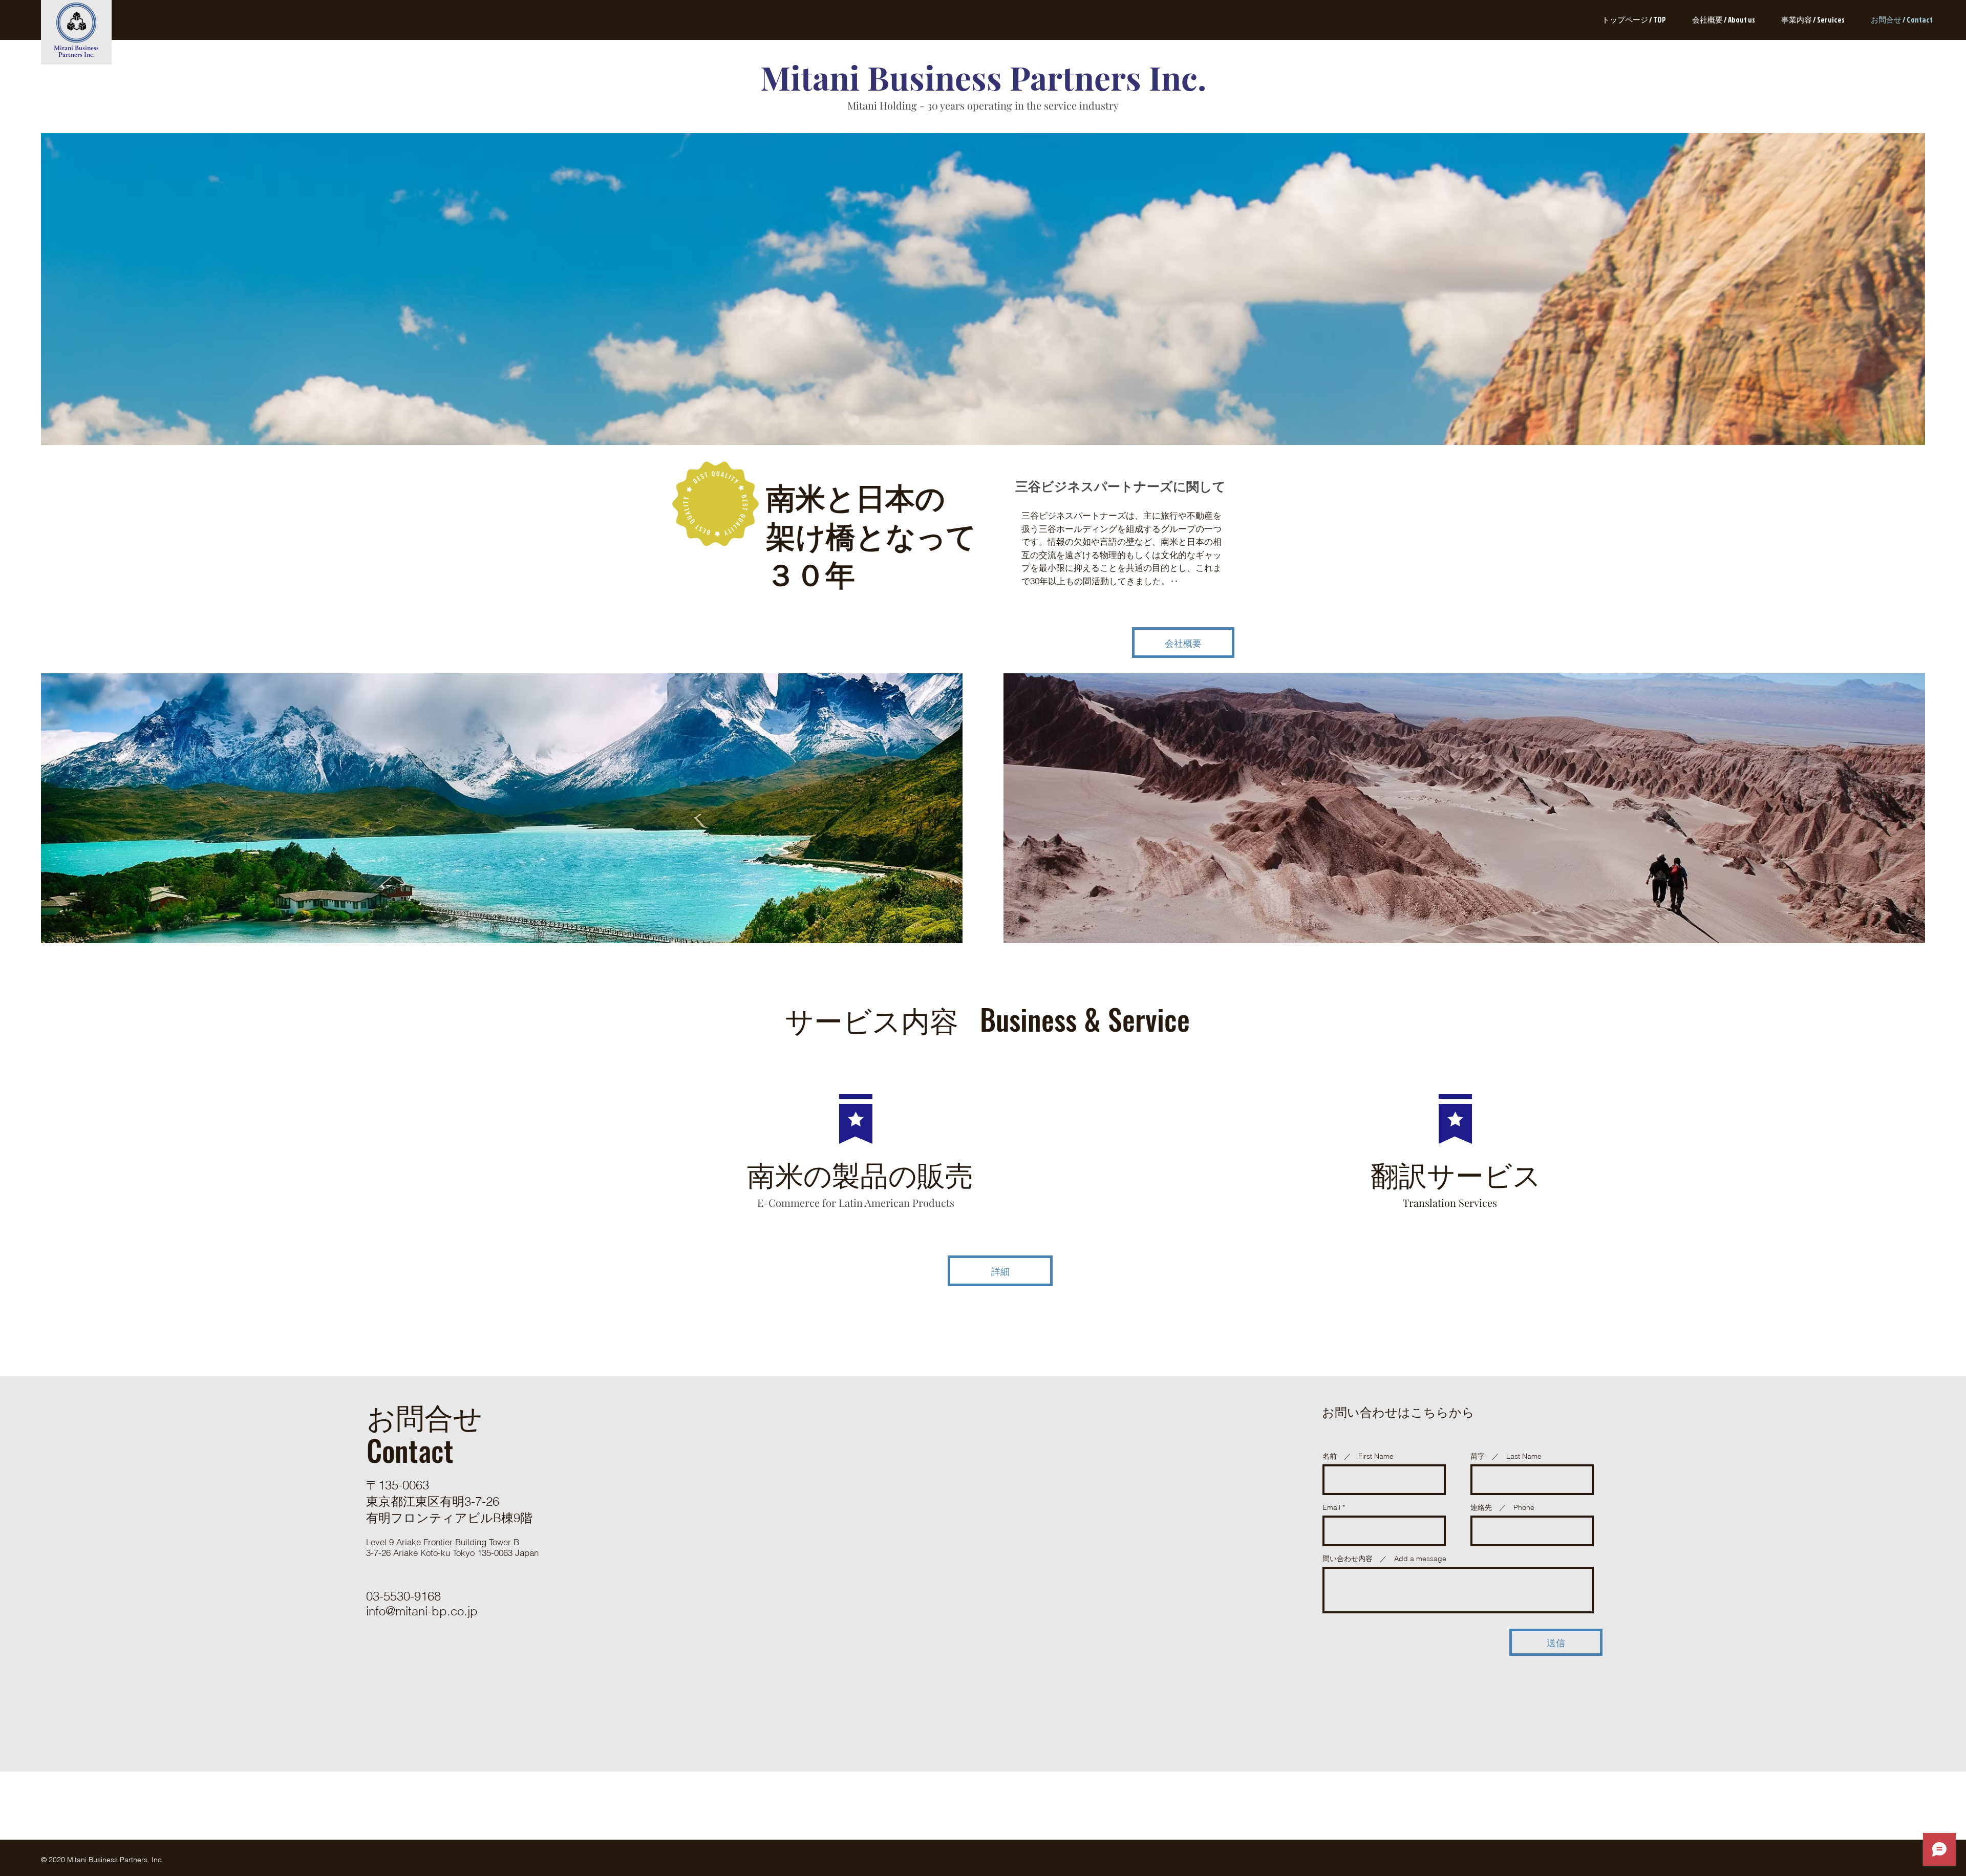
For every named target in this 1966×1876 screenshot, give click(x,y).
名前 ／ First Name (1358, 1456)
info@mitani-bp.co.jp (422, 1611)
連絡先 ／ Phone (1502, 1507)
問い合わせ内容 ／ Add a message (1384, 1559)
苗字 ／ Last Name (1506, 1456)
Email (1331, 1507)
